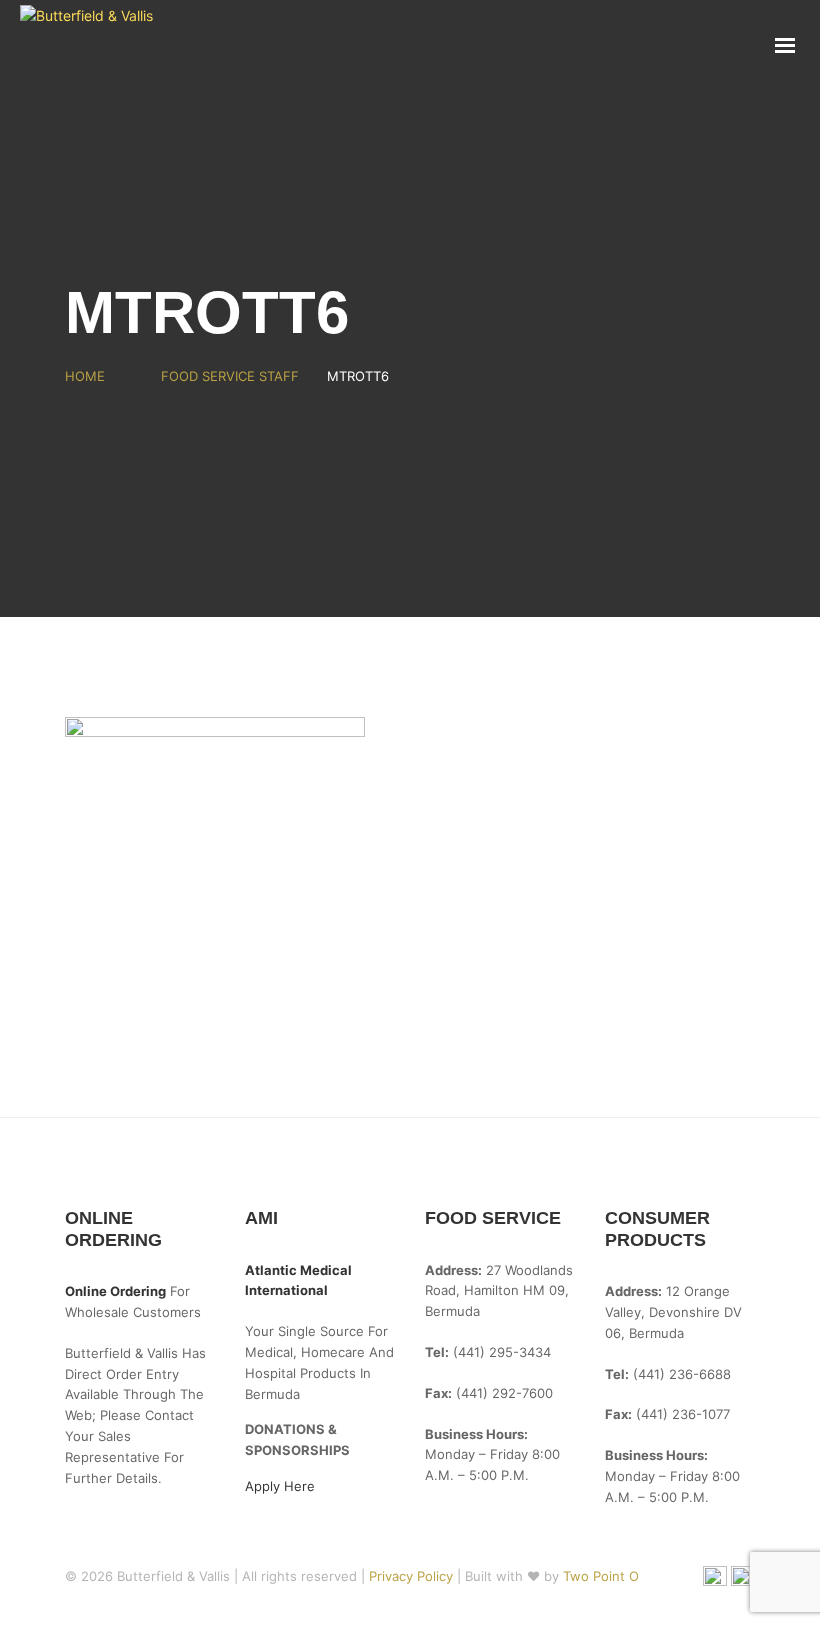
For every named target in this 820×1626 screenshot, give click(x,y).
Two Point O (601, 1576)
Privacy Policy (413, 1576)
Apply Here (280, 1486)
